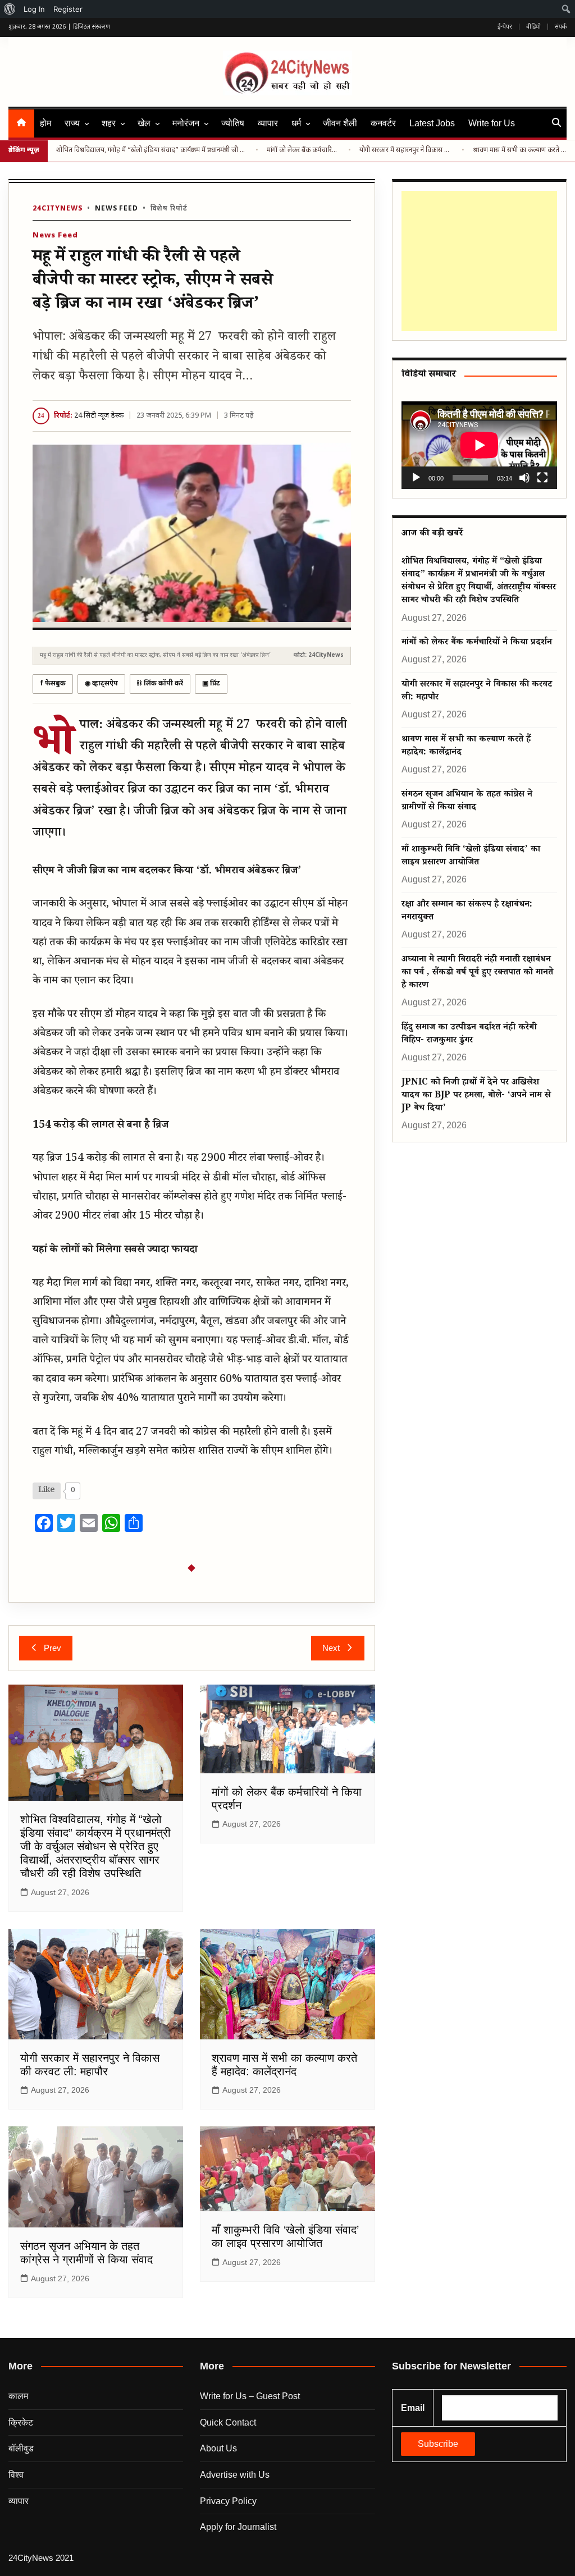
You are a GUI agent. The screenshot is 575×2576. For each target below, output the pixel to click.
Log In (34, 9)
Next (331, 1648)
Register (68, 9)
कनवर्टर (383, 123)
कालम (18, 2396)
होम (45, 123)
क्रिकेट (21, 2422)
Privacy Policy (228, 2501)
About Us (218, 2448)
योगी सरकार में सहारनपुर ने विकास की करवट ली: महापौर (406, 150)
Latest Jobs (432, 123)
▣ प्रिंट (211, 684)
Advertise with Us (235, 2475)
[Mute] (524, 478)
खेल (144, 123)
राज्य (72, 123)
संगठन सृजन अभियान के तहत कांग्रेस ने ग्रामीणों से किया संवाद (467, 802)
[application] (479, 445)
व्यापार (268, 123)
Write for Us (492, 123)
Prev (53, 1648)
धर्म (296, 123)
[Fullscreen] (542, 478)
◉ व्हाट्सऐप (101, 684)
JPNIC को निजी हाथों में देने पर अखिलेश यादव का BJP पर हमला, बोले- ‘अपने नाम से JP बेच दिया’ (476, 1096)
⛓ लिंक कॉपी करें (160, 684)
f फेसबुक (53, 684)
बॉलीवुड (21, 2448)
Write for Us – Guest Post (250, 2396)
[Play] (416, 478)
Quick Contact (228, 2422)
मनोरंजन (186, 123)
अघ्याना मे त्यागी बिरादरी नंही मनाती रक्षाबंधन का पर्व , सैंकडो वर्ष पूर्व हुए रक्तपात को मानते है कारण (477, 973)
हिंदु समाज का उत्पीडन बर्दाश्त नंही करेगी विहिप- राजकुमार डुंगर (469, 1035)
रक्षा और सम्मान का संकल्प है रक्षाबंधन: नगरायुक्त (467, 912)
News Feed (117, 209)
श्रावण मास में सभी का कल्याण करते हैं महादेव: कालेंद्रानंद (520, 150)
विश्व (16, 2475)
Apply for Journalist (238, 2527)
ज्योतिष (233, 123)
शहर (109, 123)
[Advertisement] (479, 261)
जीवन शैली (340, 123)
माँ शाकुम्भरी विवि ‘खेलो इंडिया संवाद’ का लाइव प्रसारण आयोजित (471, 857)
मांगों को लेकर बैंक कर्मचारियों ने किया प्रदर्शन (303, 150)
